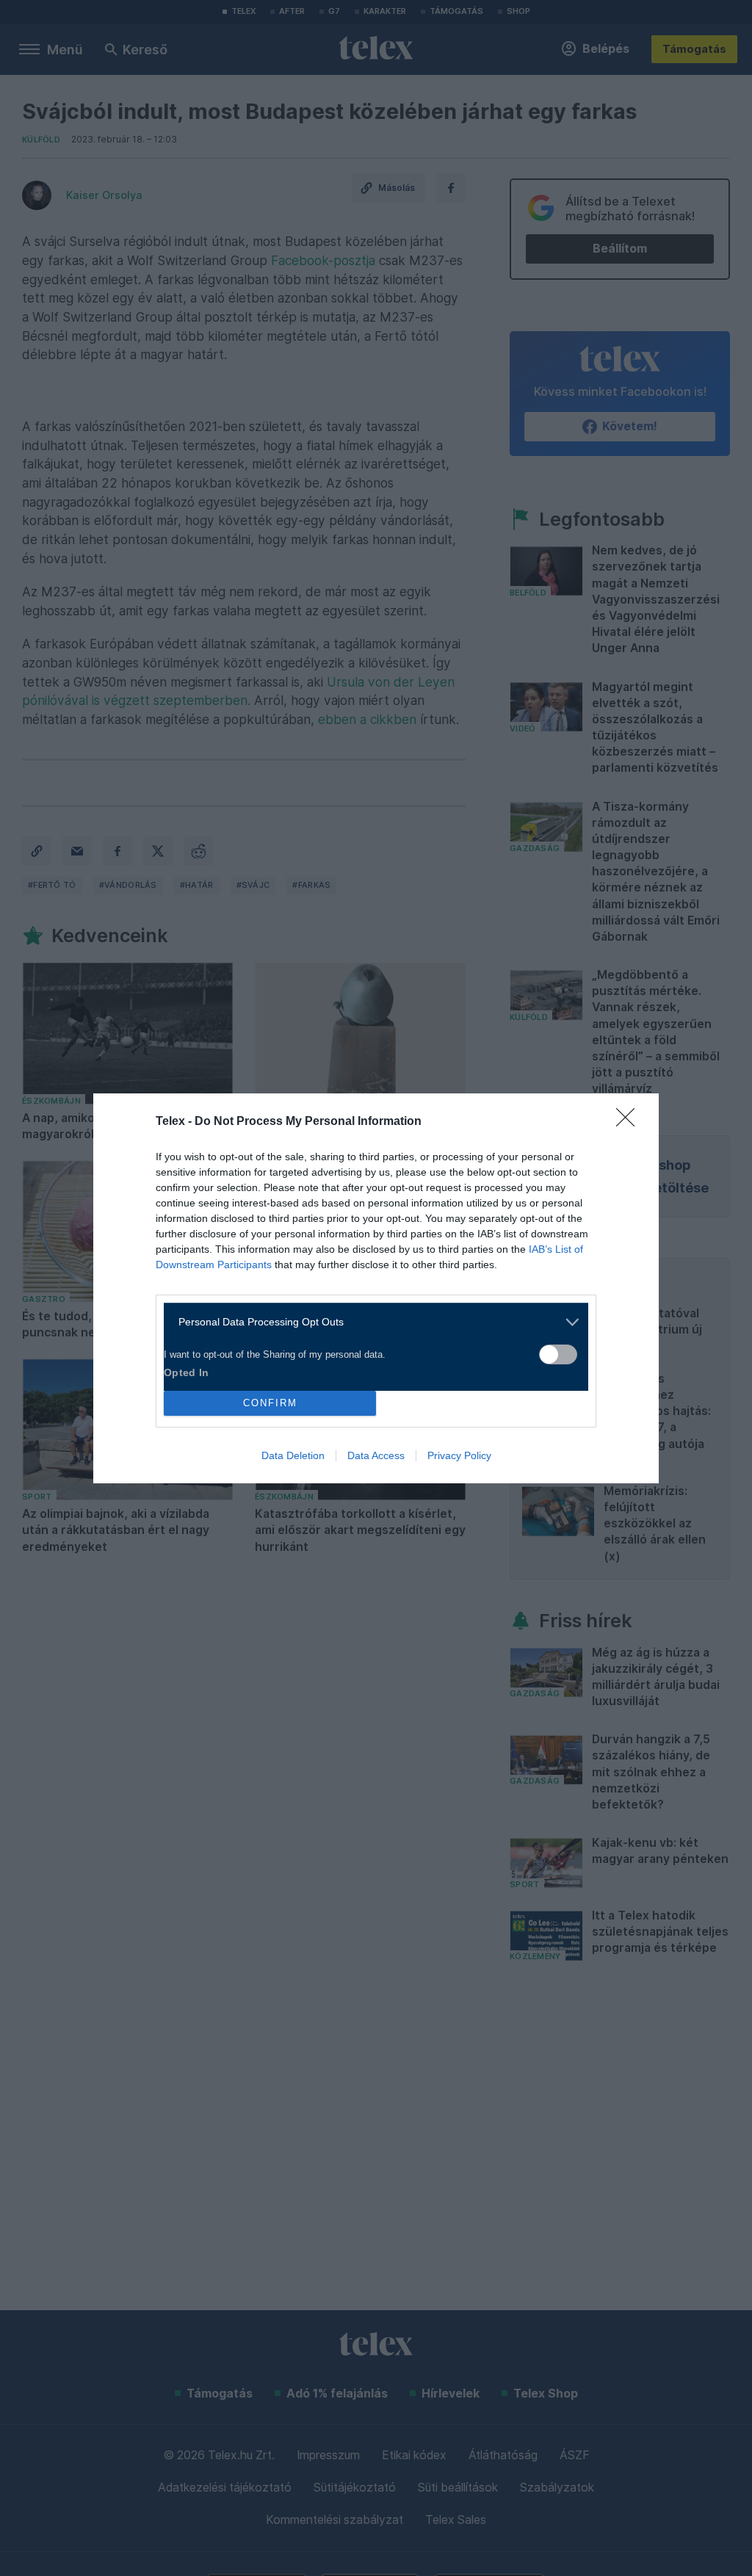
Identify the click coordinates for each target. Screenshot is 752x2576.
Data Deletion (293, 1455)
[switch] (558, 1354)
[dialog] (376, 1288)
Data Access (376, 1455)
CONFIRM (270, 1403)
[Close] (630, 1122)
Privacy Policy (459, 1455)
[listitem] (370, 1322)
